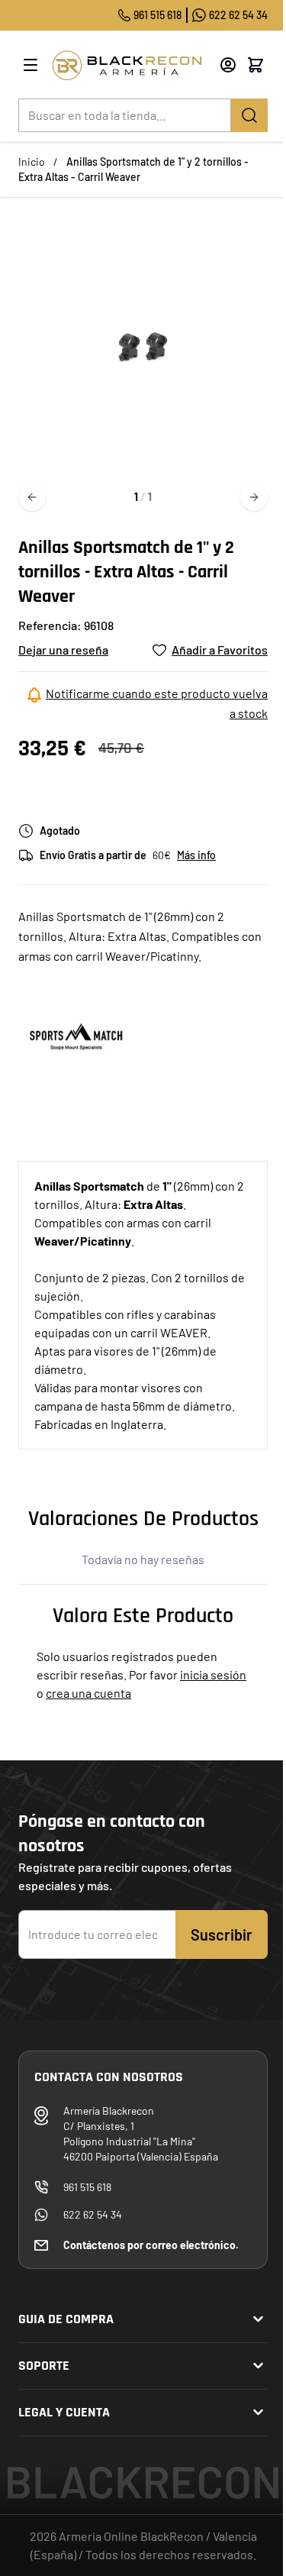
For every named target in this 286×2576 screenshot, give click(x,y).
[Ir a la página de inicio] (130, 65)
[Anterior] (32, 497)
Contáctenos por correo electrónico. (151, 2245)
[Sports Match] (76, 1036)
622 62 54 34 (238, 15)
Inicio (32, 162)
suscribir (222, 1934)
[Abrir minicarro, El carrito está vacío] (255, 65)
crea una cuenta (88, 1693)
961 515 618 (157, 15)
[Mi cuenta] (228, 65)
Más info (196, 855)
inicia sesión (213, 1674)
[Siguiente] (254, 497)
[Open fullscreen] (143, 346)
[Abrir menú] (31, 65)
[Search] (249, 115)
